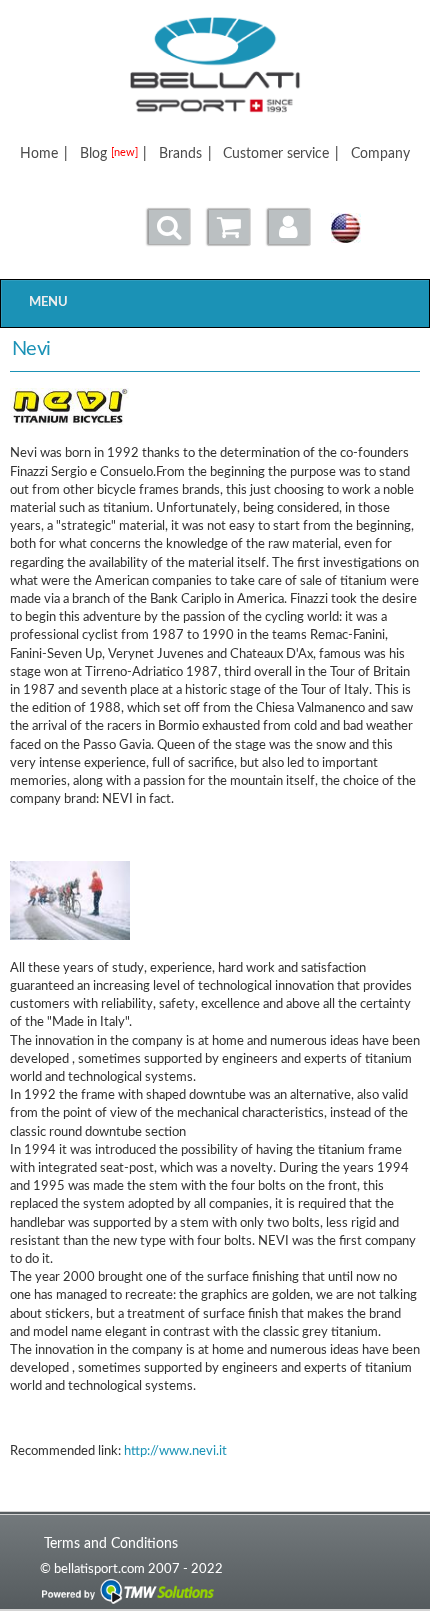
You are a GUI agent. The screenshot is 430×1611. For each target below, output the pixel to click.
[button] (289, 227)
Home (39, 153)
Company (380, 153)
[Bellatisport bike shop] (215, 65)
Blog (109, 153)
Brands (180, 153)
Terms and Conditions (111, 1543)
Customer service (276, 153)
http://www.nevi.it (175, 1451)
